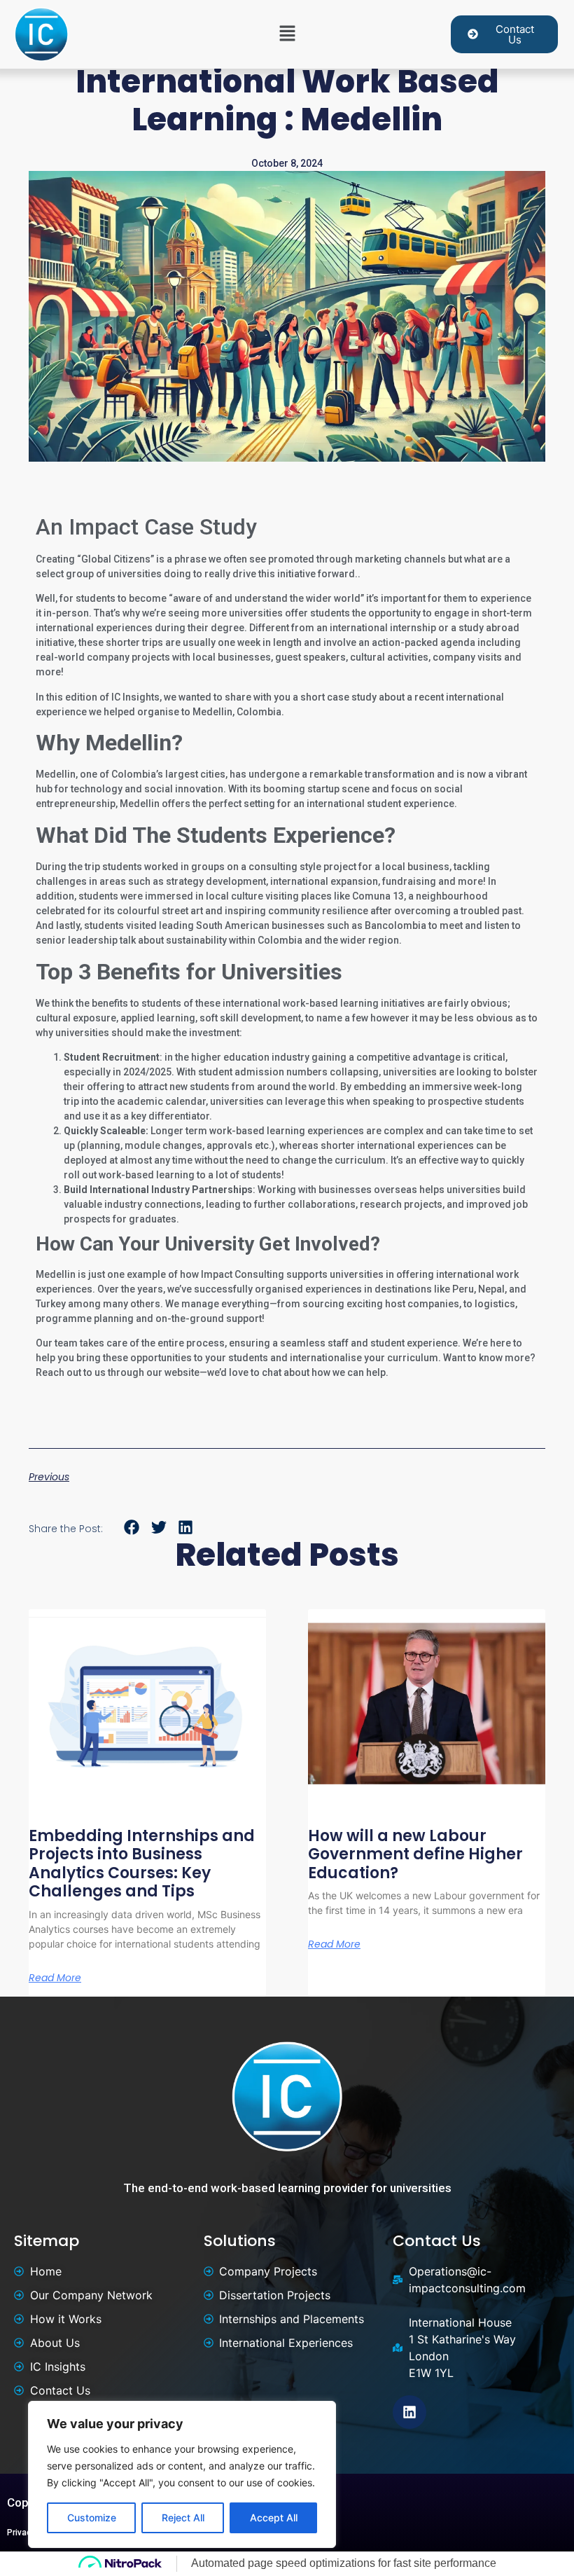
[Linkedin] (409, 2412)
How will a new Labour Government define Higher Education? (415, 1854)
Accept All (274, 2518)
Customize (92, 2518)
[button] (287, 34)
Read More (55, 1978)
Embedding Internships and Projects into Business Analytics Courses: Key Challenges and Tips (142, 1864)
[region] (182, 2474)
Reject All (183, 2518)
